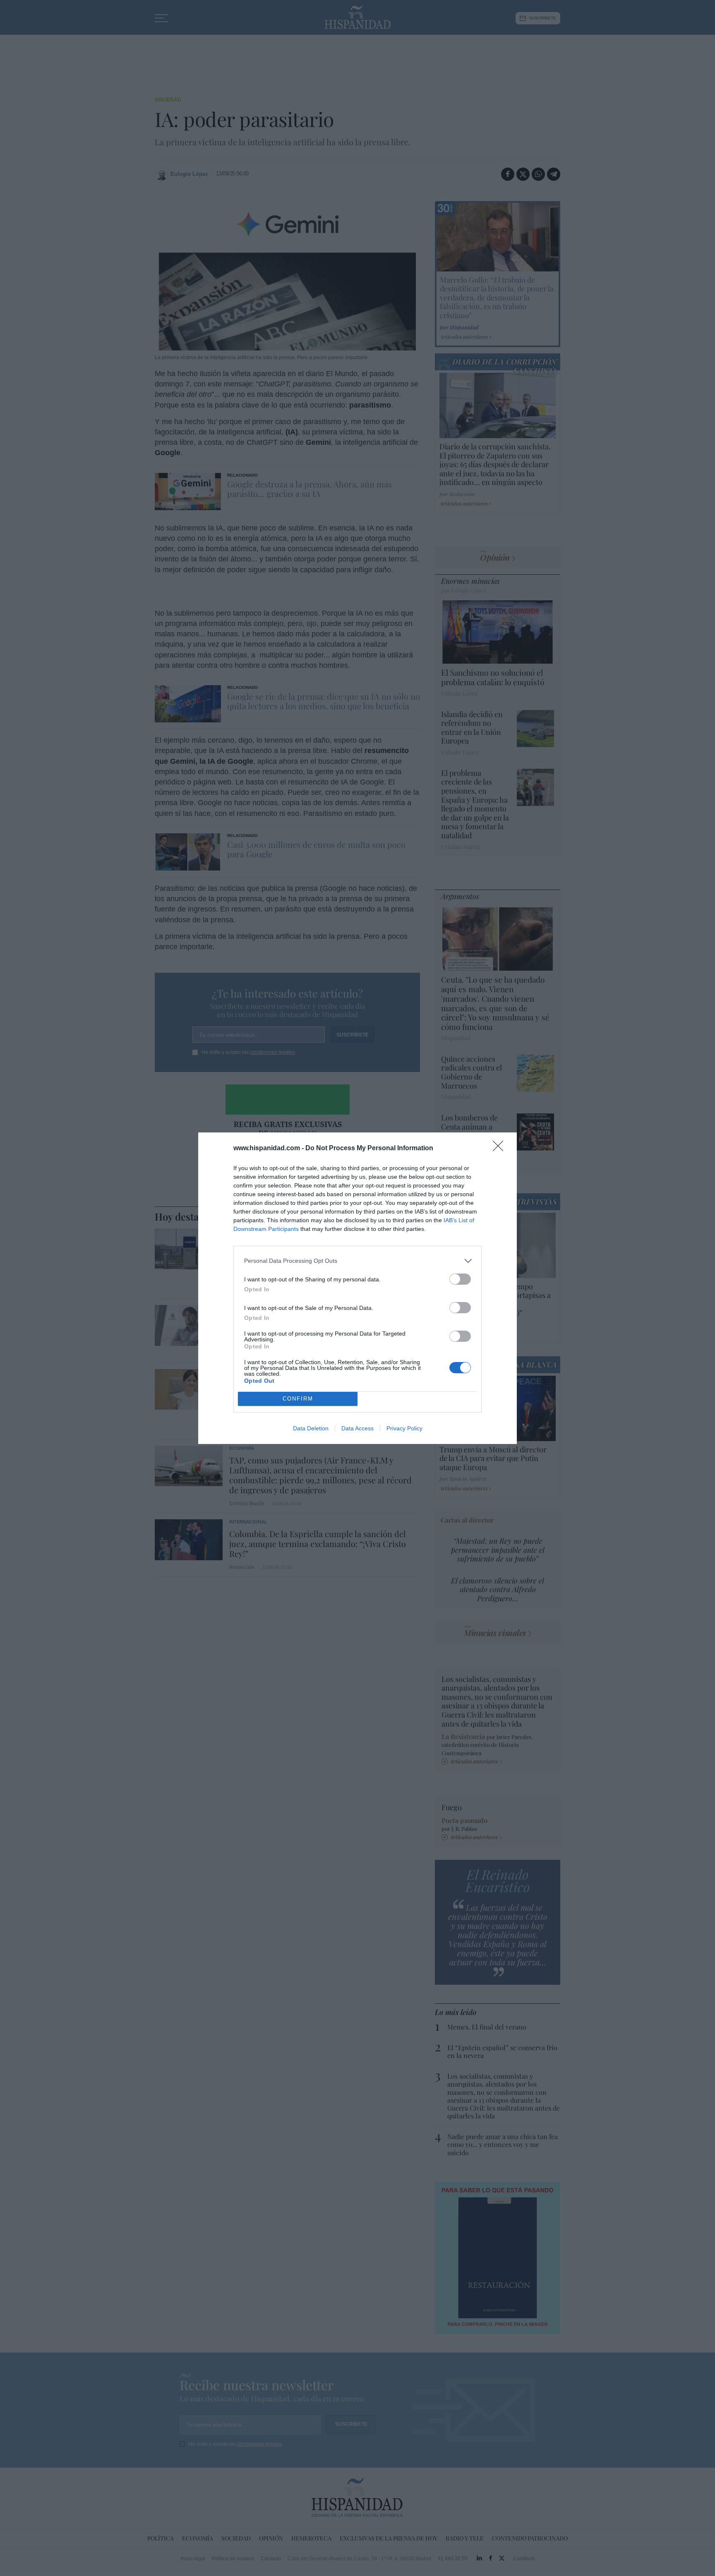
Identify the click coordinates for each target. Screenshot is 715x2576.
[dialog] (357, 1288)
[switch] (460, 1279)
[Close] (501, 1149)
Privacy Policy (404, 1428)
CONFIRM (298, 1399)
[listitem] (357, 1261)
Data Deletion (311, 1428)
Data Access (357, 1428)
